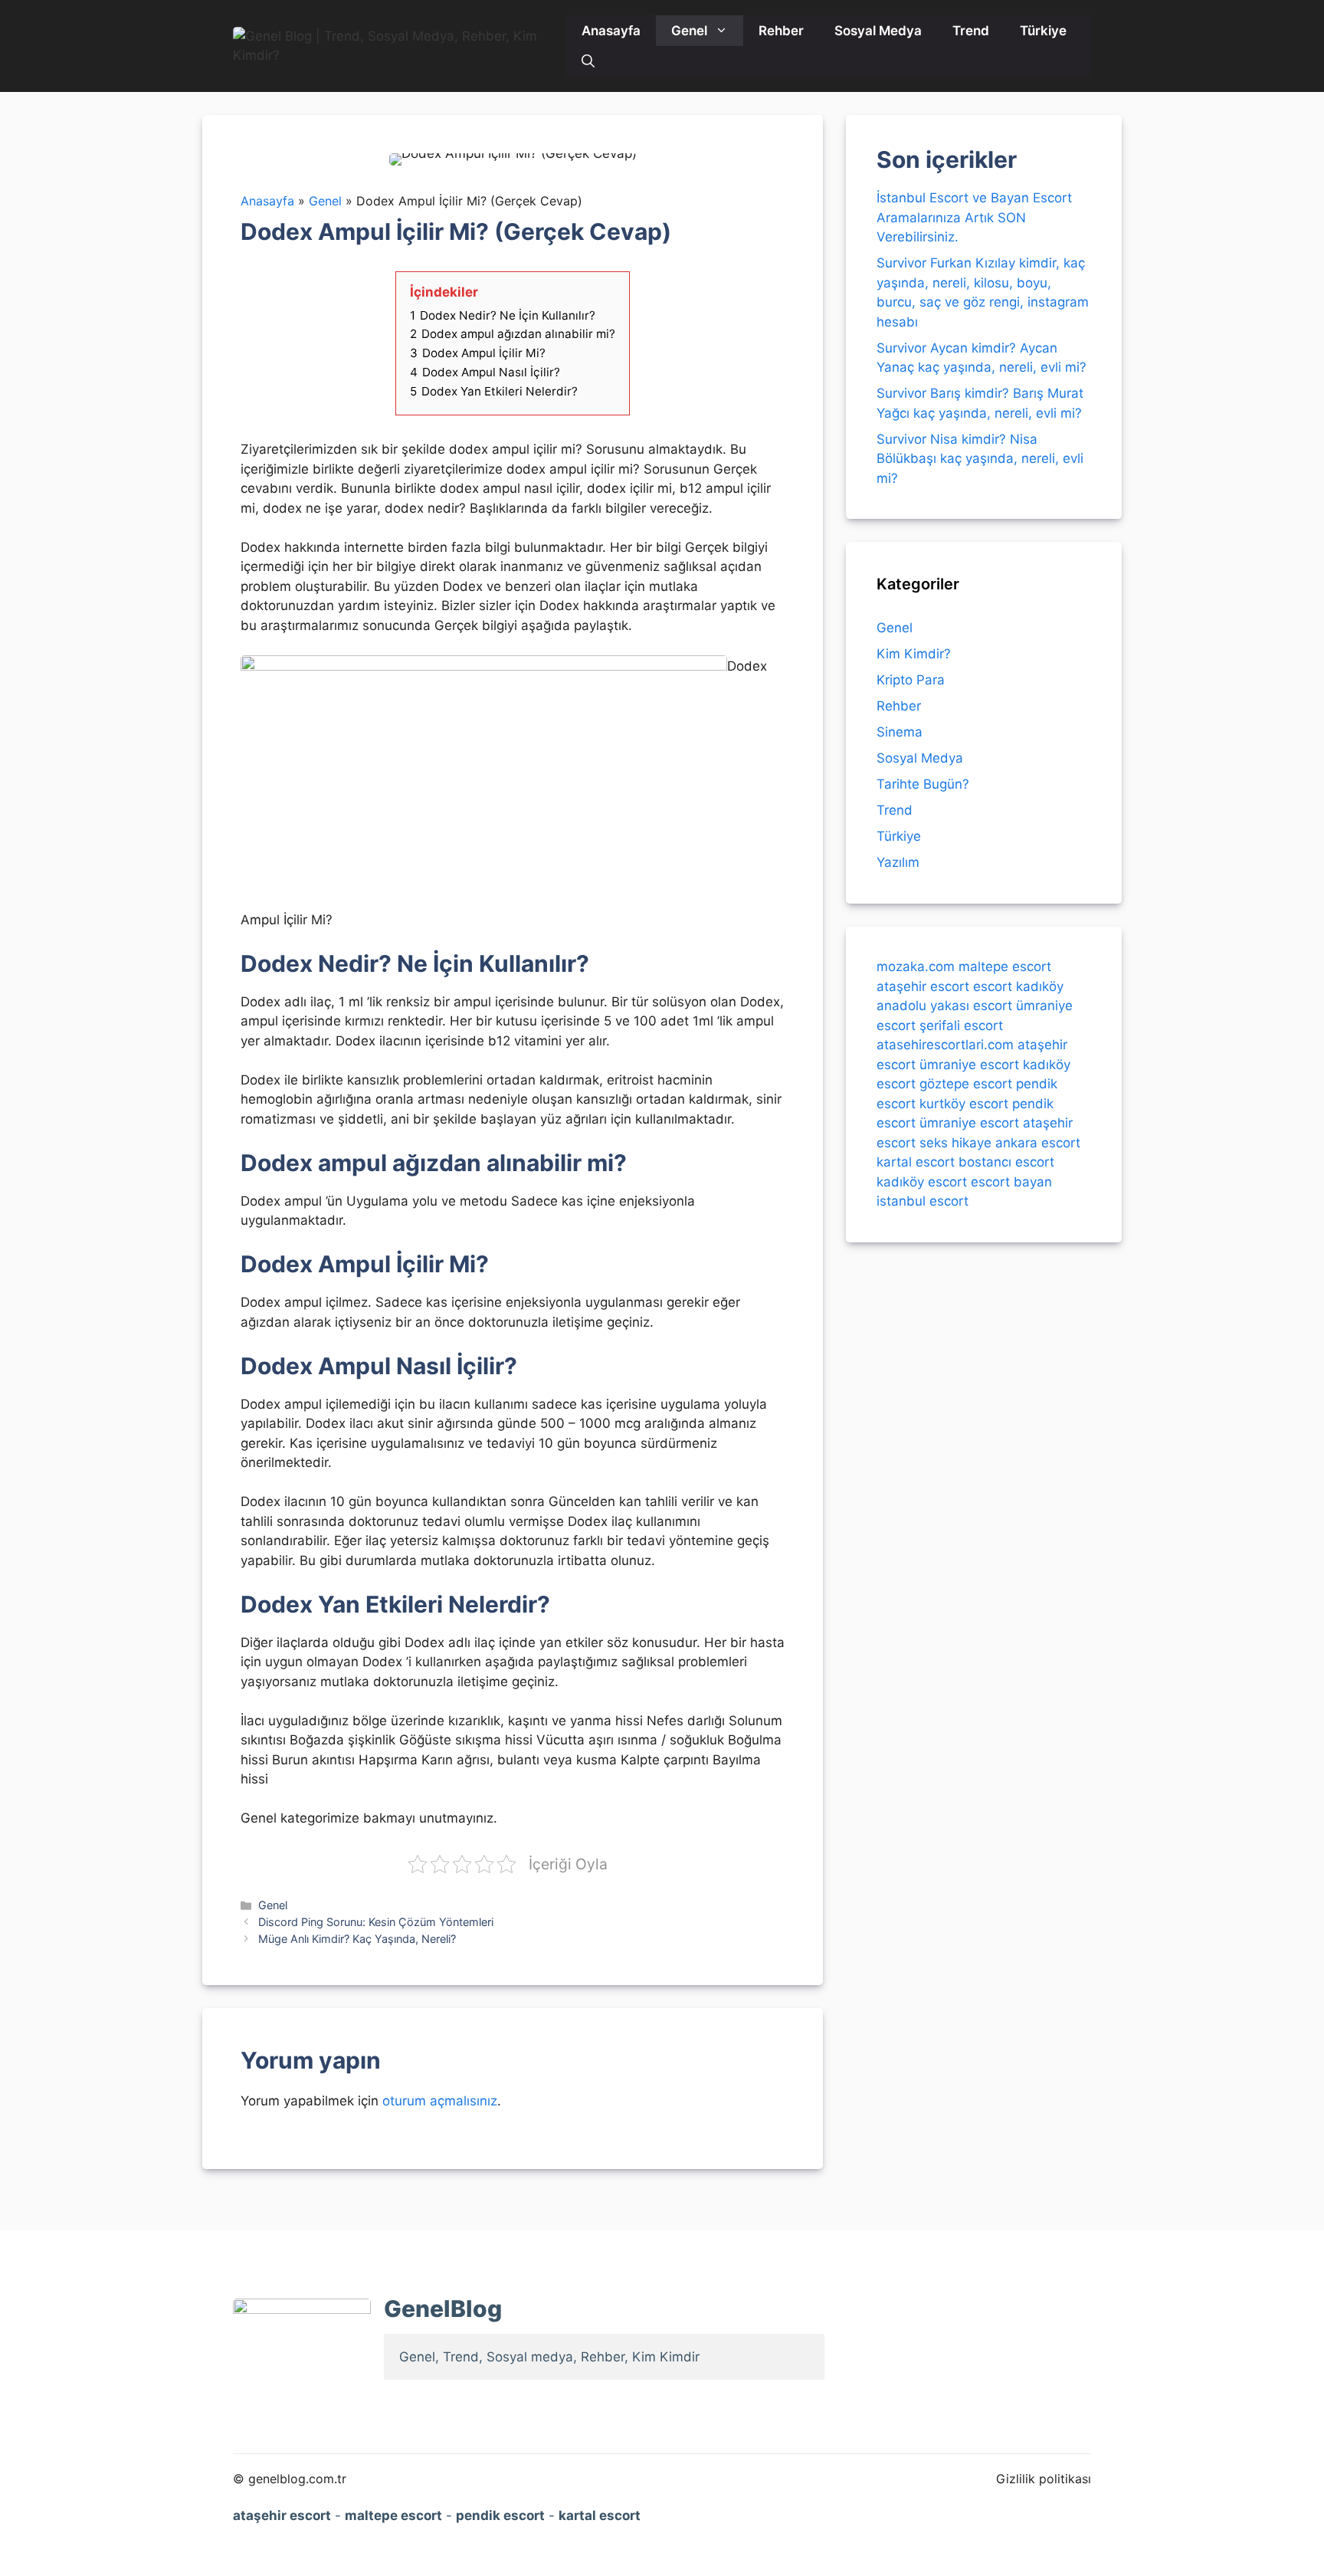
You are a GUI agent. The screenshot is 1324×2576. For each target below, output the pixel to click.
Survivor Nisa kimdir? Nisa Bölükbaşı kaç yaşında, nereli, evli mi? (980, 459)
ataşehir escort (923, 986)
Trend (971, 31)
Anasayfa (611, 31)
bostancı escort (1006, 1162)
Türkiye (1043, 31)
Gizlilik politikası (1044, 2479)
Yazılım (898, 862)
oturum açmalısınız (440, 2101)
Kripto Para (911, 680)
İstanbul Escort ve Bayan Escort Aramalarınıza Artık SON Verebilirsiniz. (974, 217)
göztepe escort (966, 1084)
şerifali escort (961, 1025)
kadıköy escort (922, 1181)
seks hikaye (955, 1142)
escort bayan (1011, 1181)
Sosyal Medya (878, 31)
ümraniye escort (969, 1064)
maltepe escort (1005, 966)
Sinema (900, 732)
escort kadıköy (1018, 986)
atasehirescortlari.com (945, 1045)
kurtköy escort (964, 1103)
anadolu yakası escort (944, 1006)
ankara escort (1038, 1142)
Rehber (781, 31)
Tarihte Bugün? (923, 784)
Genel (689, 31)
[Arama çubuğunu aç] (588, 61)
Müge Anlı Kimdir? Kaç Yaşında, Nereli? (357, 1939)
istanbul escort (923, 1201)
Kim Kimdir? (914, 654)
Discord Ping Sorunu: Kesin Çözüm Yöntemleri (376, 1922)
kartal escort (916, 1162)
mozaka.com (916, 966)
